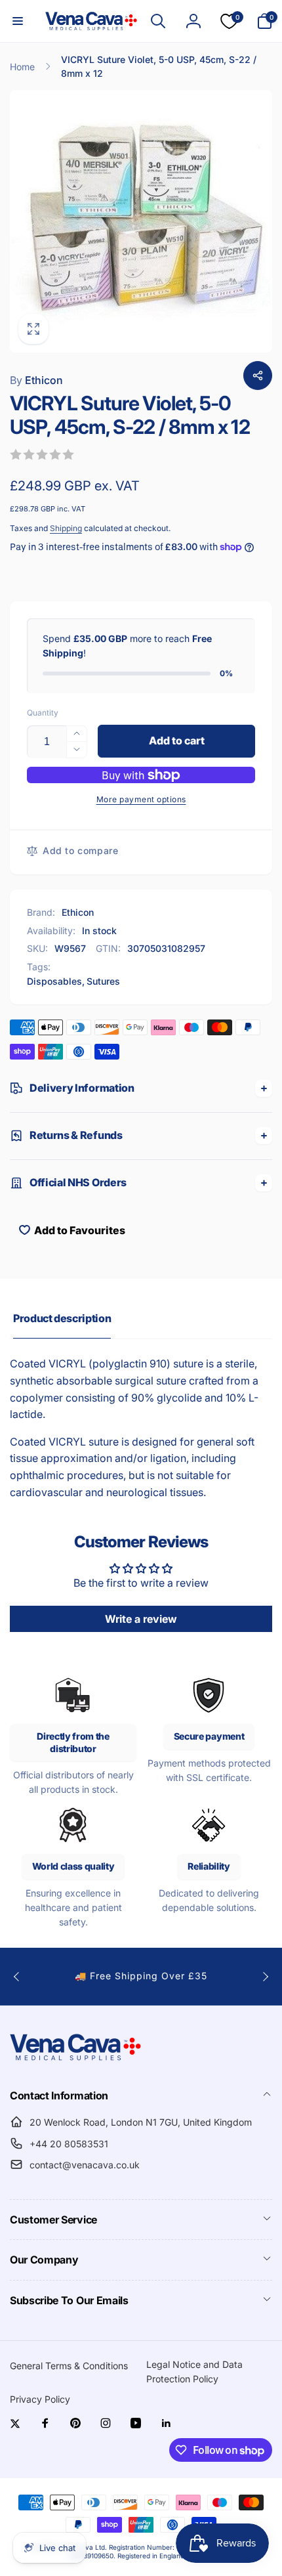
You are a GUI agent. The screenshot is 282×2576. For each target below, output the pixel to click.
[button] (18, 21)
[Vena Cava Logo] (75, 2060)
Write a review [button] (141, 1619)
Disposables (54, 981)
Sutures (103, 981)
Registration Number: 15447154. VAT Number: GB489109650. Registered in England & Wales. (161, 2551)
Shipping (66, 528)
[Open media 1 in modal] (141, 221)
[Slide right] (265, 1977)
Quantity (43, 713)
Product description (62, 1318)
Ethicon (36, 380)
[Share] (258, 376)
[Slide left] (17, 1977)
